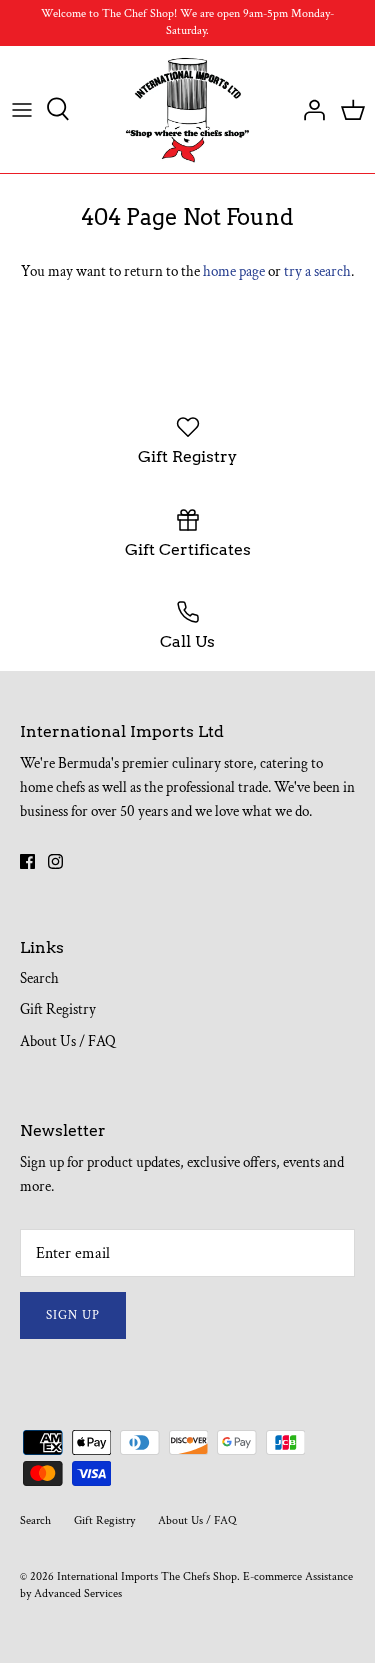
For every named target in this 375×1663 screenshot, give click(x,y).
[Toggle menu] (22, 109)
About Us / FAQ (68, 1041)
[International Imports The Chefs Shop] (187, 110)
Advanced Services (78, 1593)
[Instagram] (55, 861)
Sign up (73, 1315)
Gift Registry (58, 1009)
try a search (317, 271)
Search (39, 978)
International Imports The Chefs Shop (147, 1576)
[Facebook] (27, 861)
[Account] (309, 109)
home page (234, 271)
